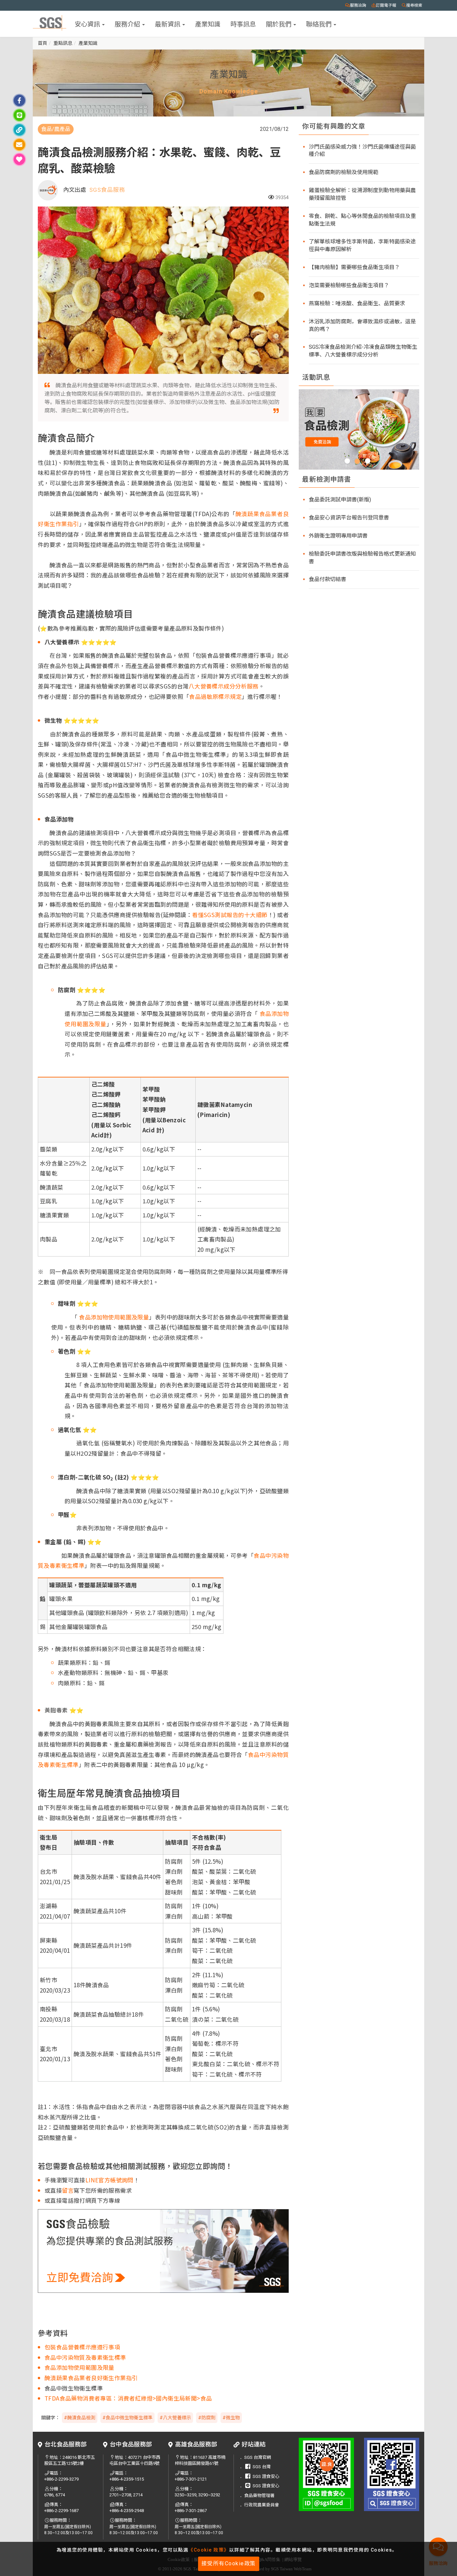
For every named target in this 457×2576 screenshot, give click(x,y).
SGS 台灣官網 (258, 2457)
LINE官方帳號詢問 (109, 2180)
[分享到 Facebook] (19, 100)
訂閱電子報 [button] (386, 5)
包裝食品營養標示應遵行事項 (82, 2347)
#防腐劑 (207, 2418)
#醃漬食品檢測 (80, 2418)
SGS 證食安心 (266, 2476)
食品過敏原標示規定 (215, 696)
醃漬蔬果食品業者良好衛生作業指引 (91, 2378)
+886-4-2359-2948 (127, 2511)
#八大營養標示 (175, 2418)
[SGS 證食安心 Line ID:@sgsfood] (326, 2474)
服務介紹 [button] (128, 24)
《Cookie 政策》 (209, 2550)
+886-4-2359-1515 (127, 2479)
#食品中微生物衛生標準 (127, 2418)
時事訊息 (243, 24)
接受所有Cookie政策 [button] (229, 2563)
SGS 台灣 (262, 2467)
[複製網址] (19, 130)
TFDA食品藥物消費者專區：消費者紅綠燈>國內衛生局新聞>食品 (128, 2398)
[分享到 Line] (19, 115)
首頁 (42, 43)
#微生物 (231, 2418)
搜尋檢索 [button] (414, 5)
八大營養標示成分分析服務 (224, 686)
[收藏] (19, 159)
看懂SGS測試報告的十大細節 (230, 915)
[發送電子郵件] (19, 145)
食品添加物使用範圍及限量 (113, 1317)
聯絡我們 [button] (319, 24)
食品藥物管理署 (259, 2495)
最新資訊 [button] (168, 24)
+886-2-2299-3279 (61, 2479)
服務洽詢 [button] (358, 5)
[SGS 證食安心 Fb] (392, 2474)
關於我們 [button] (279, 24)
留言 (68, 2190)
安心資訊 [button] (88, 24)
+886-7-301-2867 (191, 2511)
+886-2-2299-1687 (61, 2511)
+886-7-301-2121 (191, 2479)
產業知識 (208, 24)
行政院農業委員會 (262, 2505)
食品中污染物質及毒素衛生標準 (85, 2357)
